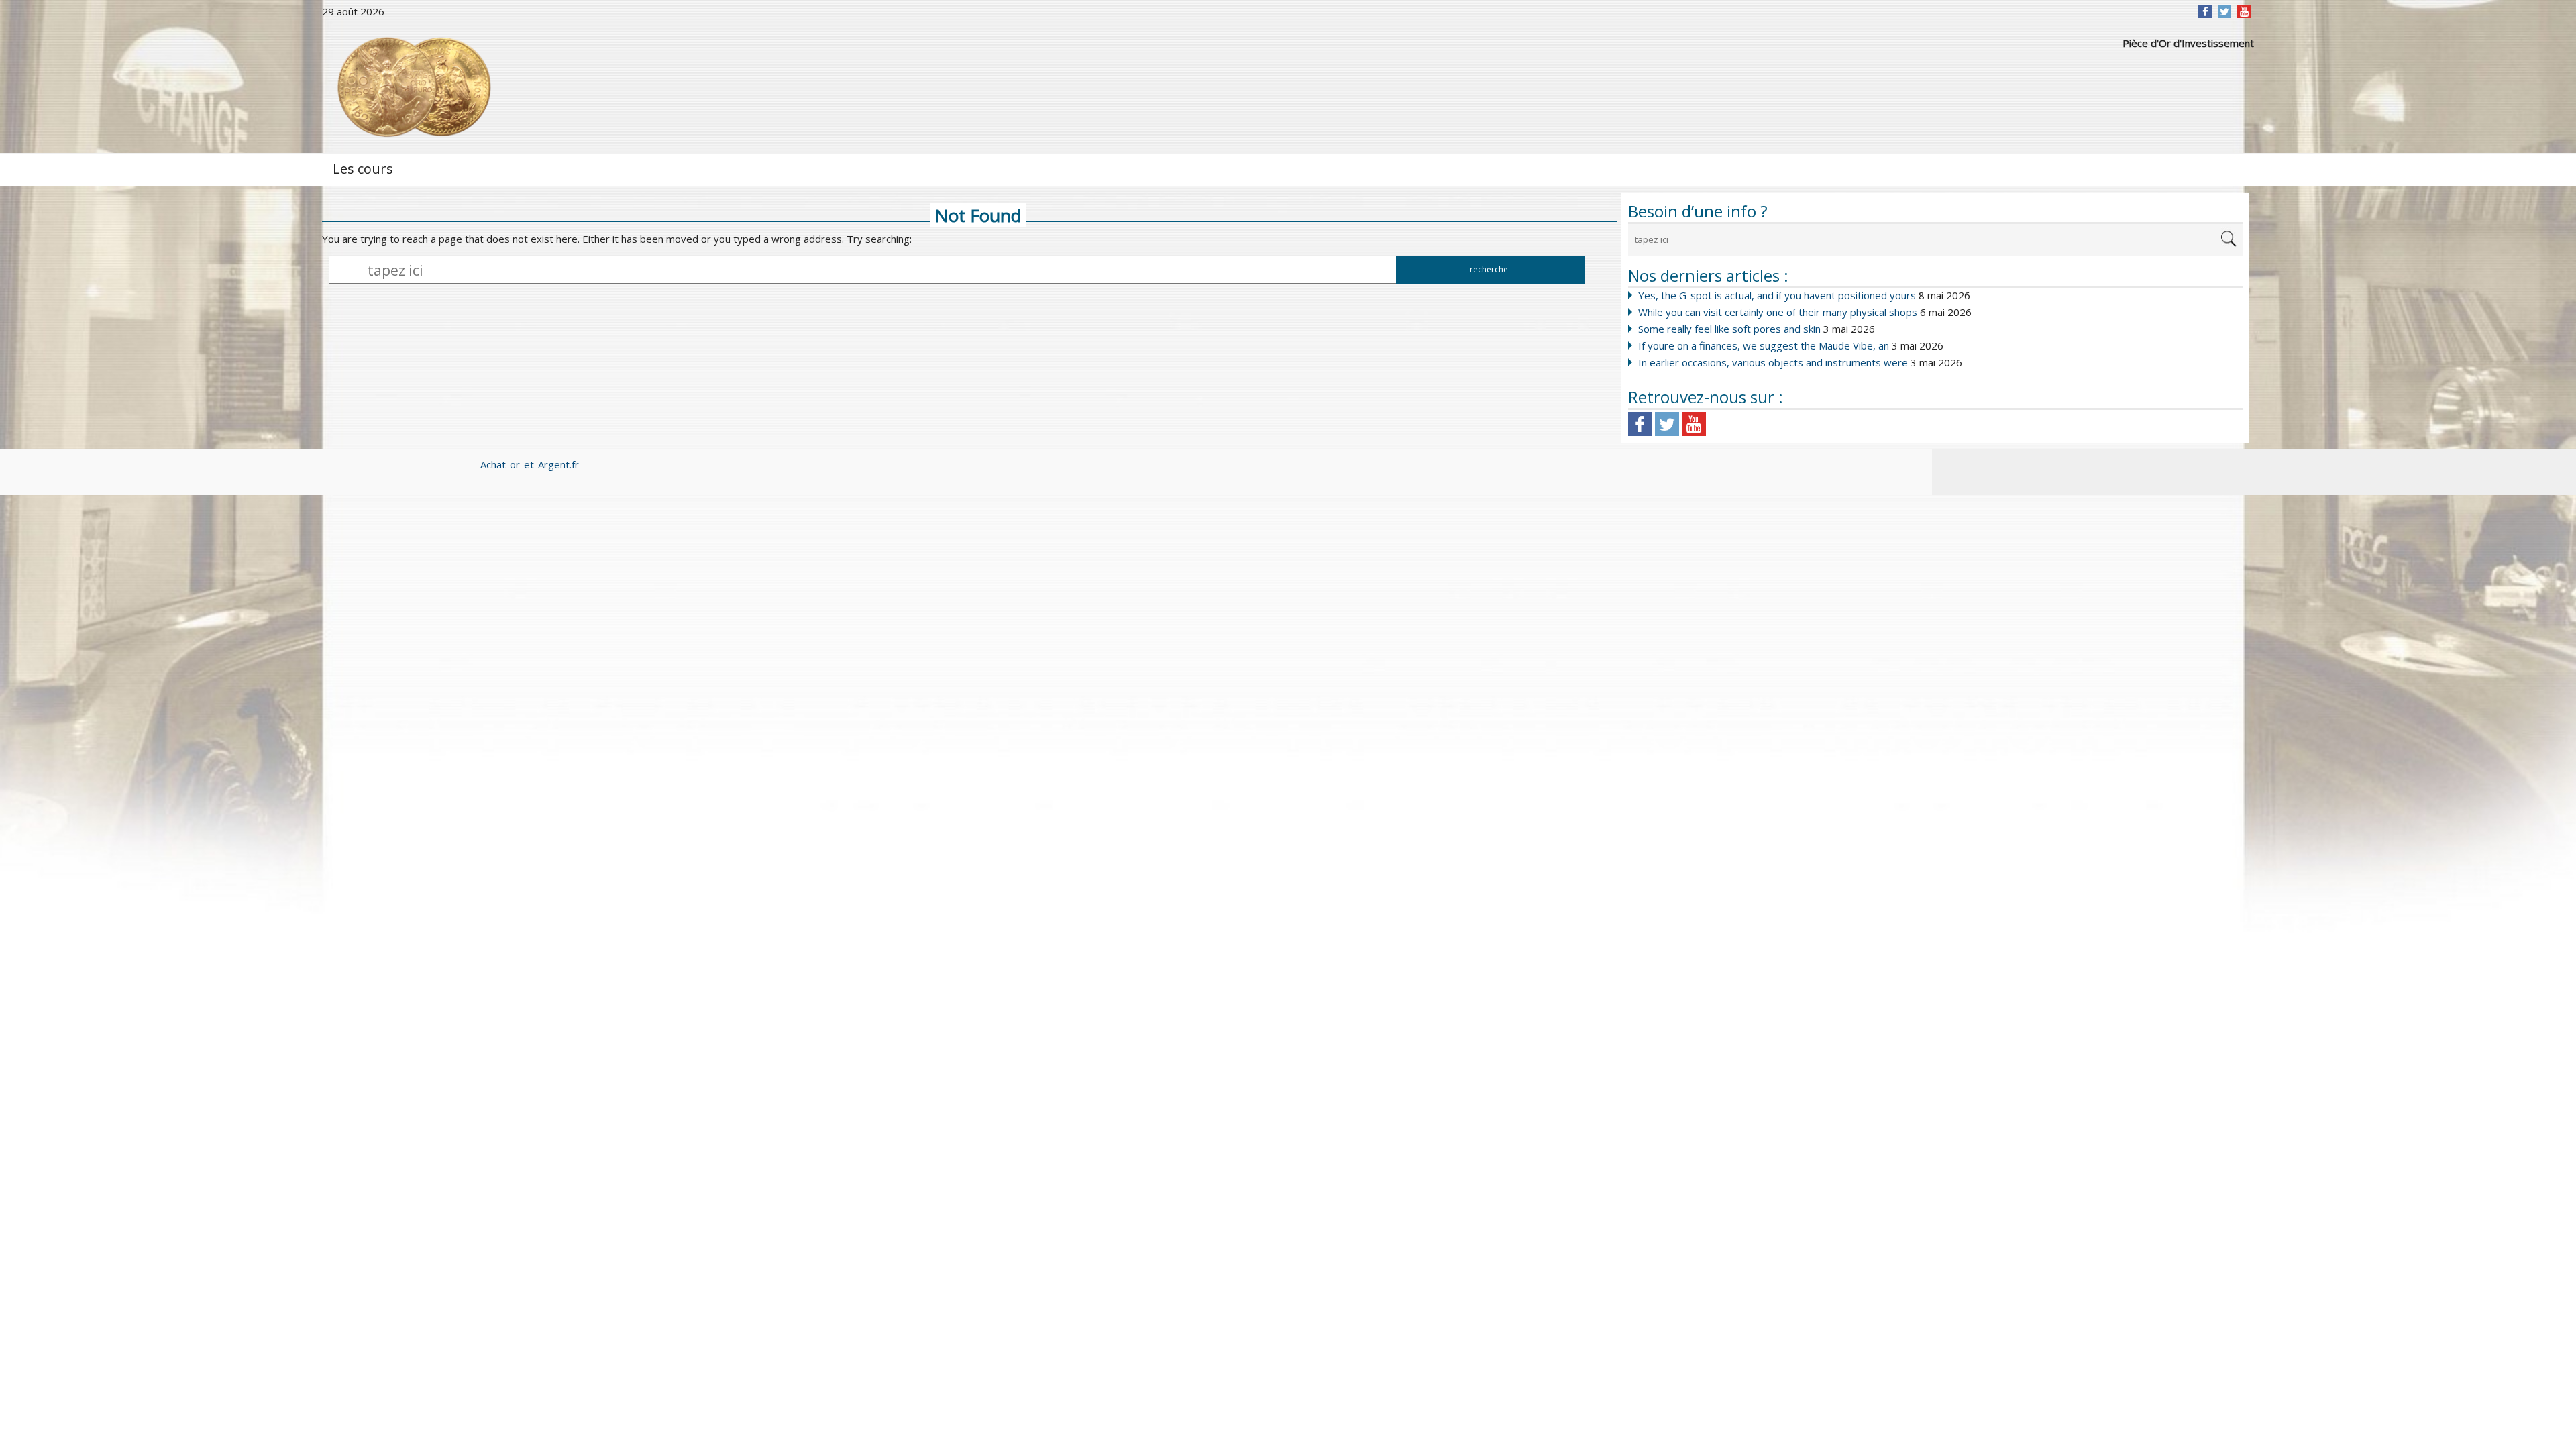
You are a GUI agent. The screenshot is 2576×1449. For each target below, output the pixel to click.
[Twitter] (2224, 11)
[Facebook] (2205, 11)
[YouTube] (2244, 11)
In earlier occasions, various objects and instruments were (1773, 362)
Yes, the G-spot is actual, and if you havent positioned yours (1777, 295)
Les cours (363, 169)
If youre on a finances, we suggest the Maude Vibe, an (1764, 345)
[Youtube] (1694, 424)
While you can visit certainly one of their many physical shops (1778, 312)
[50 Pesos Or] (413, 87)
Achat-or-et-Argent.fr (530, 464)
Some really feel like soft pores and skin (1729, 329)
